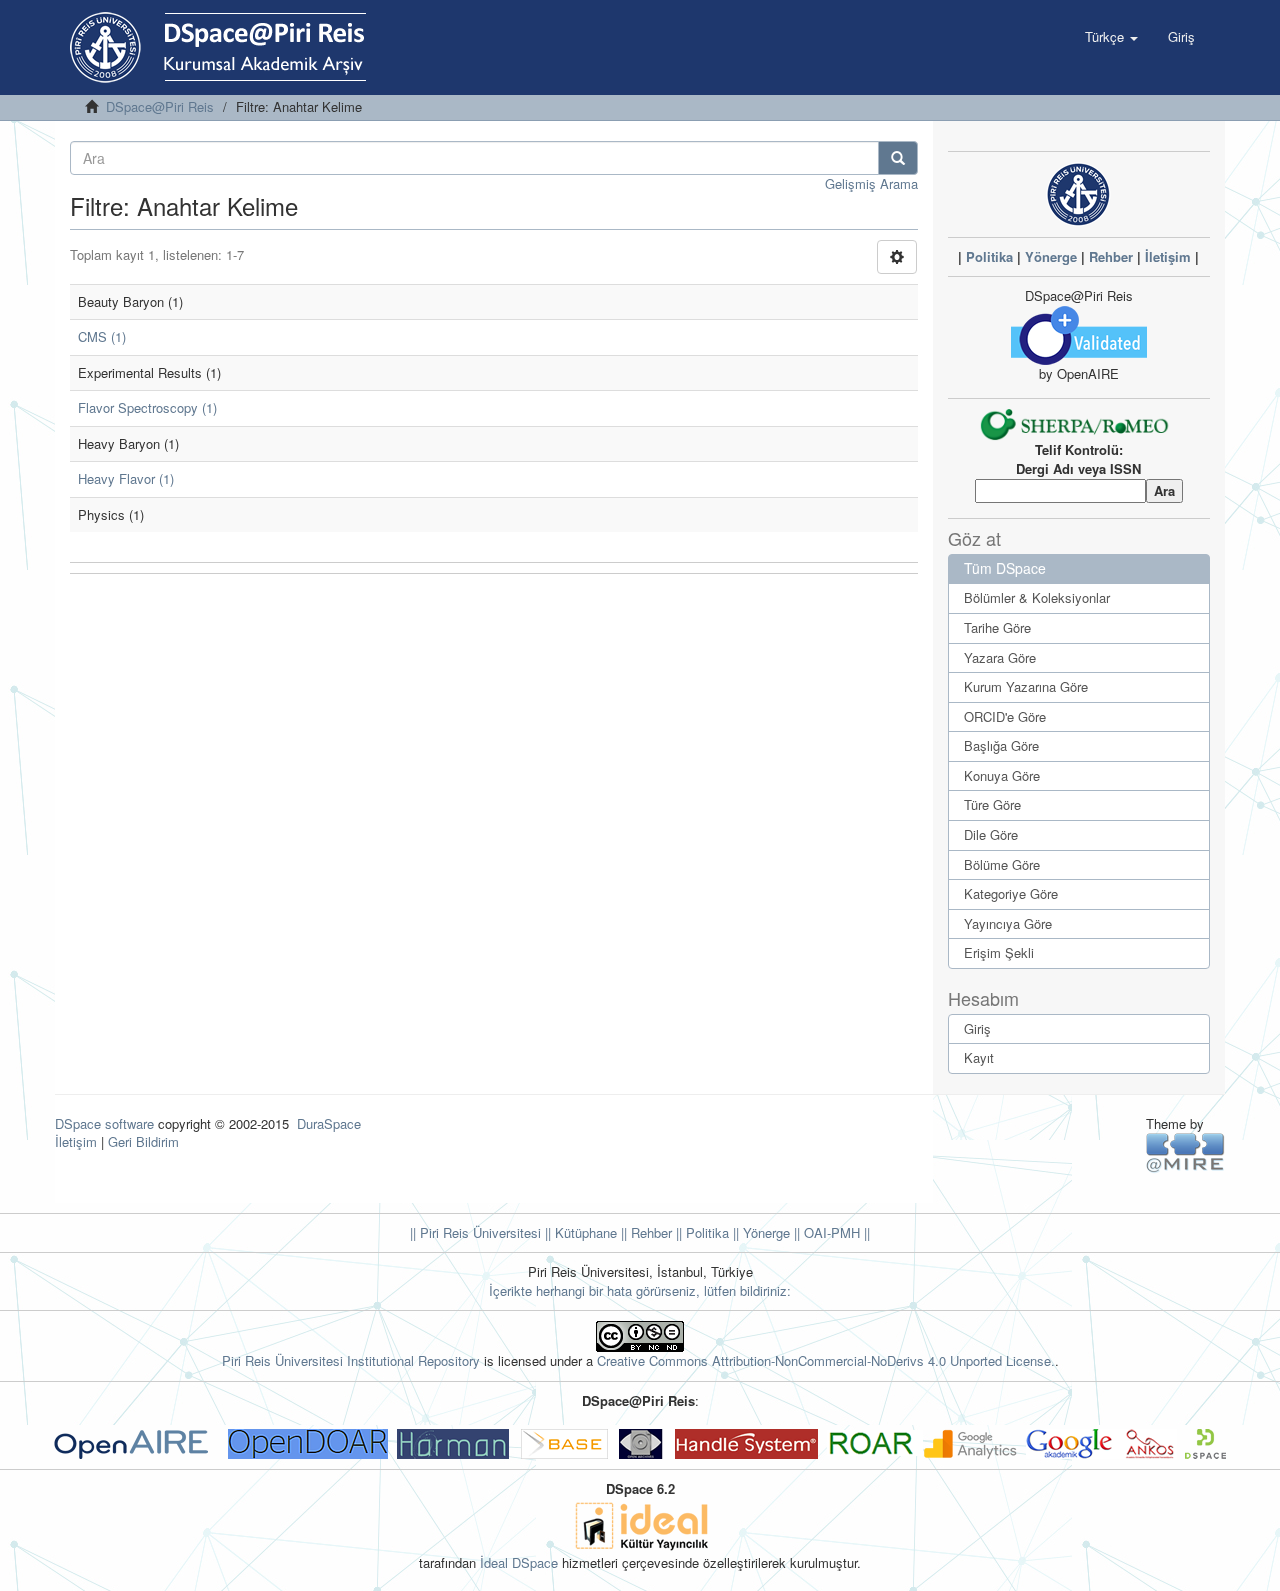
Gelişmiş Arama (871, 183)
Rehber (1111, 256)
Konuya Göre (1002, 775)
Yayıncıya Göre (1008, 923)
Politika (989, 256)
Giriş (977, 1028)
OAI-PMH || (835, 1232)
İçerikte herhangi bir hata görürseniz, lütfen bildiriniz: (640, 1290)
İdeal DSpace (519, 1562)
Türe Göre (992, 804)
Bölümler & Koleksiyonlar (1037, 597)
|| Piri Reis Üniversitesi (475, 1232)
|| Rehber (644, 1232)
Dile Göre (991, 834)
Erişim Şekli (999, 952)
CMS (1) (102, 336)
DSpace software (104, 1123)
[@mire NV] (1185, 1151)
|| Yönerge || (764, 1232)
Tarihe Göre (997, 627)
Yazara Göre (1000, 657)
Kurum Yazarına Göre (1026, 686)
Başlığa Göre (1001, 745)
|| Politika (700, 1232)
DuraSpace (329, 1123)
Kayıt (979, 1057)
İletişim (1168, 256)
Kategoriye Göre (1011, 893)
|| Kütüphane (579, 1232)
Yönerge (1051, 256)
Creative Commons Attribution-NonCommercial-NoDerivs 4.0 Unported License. (826, 1360)
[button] (1111, 37)
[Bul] (898, 158)
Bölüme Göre (1002, 864)
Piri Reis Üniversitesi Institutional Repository (351, 1360)
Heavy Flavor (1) (126, 478)
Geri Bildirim (143, 1141)
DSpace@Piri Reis (160, 106)
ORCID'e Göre (1005, 716)
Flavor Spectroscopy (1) (147, 407)
